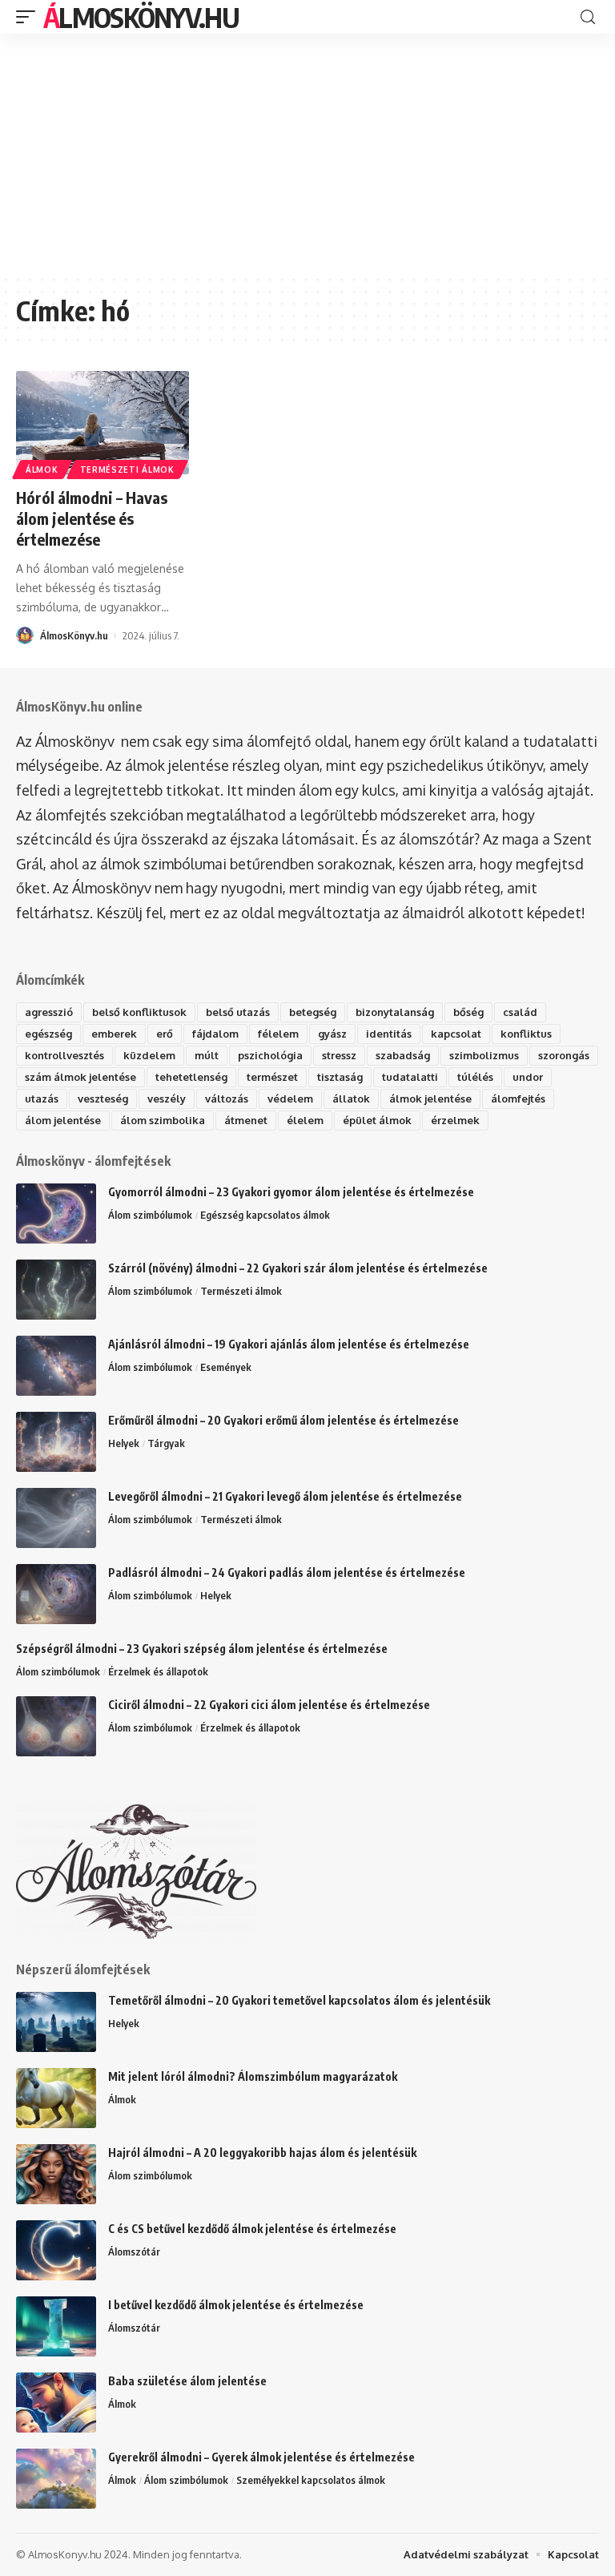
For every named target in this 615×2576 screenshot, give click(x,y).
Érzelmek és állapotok (158, 1671)
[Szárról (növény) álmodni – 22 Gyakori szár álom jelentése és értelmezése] (56, 1290)
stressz (339, 1055)
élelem (305, 1120)
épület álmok (377, 1120)
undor (528, 1077)
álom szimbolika (163, 1120)
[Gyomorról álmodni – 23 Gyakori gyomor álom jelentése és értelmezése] (56, 1213)
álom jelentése (63, 1120)
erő (165, 1034)
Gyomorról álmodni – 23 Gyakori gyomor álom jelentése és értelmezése (291, 1192)
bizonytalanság (395, 1012)
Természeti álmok (127, 470)
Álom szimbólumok (150, 1215)
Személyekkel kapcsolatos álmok (311, 2480)
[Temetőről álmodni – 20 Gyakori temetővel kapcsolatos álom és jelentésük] (56, 2022)
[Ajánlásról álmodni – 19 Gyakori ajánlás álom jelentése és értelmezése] (56, 1366)
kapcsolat (456, 1034)
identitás (389, 1034)
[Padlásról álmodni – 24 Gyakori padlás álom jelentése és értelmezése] (56, 1594)
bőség (468, 1012)
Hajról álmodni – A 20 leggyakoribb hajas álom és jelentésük (262, 2153)
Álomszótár (134, 2251)
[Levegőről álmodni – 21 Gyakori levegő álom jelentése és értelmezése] (56, 1518)
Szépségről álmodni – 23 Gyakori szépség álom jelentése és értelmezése (202, 1649)
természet (272, 1077)
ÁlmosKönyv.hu (141, 17)
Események (226, 1367)
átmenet (246, 1120)
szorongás (564, 1055)
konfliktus (526, 1034)
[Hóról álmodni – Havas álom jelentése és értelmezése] (102, 423)
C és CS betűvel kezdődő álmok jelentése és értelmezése (252, 2229)
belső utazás (238, 1012)
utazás (42, 1099)
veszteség (103, 1099)
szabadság (403, 1055)
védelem (290, 1099)
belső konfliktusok (139, 1012)
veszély (167, 1099)
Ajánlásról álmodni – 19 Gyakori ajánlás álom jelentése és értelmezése (289, 1344)
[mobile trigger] (30, 17)
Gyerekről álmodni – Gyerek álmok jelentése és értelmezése (261, 2457)
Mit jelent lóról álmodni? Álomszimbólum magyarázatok (253, 2076)
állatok (351, 1099)
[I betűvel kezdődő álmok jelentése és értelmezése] (56, 2326)
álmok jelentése (430, 1099)
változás (227, 1099)
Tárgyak (166, 1443)
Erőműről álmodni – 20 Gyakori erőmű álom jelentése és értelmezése (283, 1420)
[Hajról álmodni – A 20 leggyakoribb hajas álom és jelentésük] (56, 2174)
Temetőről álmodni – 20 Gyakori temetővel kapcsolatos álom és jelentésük (299, 2000)
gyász (332, 1034)
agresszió (49, 1012)
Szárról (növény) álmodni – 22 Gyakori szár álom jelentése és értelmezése (298, 1268)
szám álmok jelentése (80, 1077)
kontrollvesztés (64, 1055)
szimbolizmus (484, 1055)
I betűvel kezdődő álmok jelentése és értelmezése (236, 2305)
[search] (588, 17)
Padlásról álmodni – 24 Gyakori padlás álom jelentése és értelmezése (287, 1572)
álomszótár (436, 839)
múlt (207, 1055)
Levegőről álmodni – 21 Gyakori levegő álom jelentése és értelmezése (285, 1496)
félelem (278, 1034)
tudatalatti (410, 1077)
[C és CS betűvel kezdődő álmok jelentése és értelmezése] (56, 2250)
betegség (313, 1012)
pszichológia (270, 1055)
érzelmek (455, 1120)
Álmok (42, 470)
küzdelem (149, 1055)
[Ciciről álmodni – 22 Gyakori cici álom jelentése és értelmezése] (56, 1726)
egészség (48, 1034)
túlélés (475, 1077)
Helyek (124, 1443)
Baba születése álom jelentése (187, 2381)
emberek (114, 1034)
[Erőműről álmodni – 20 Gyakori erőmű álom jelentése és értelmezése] (56, 1442)
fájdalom (215, 1034)
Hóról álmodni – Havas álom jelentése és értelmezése (92, 518)
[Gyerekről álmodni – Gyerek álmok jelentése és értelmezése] (56, 2479)
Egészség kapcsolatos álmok (265, 1215)
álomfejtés (518, 1099)
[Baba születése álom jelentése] (56, 2403)
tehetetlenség (191, 1077)
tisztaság (340, 1077)
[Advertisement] (307, 154)
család (520, 1012)
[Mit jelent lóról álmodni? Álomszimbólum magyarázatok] (56, 2098)
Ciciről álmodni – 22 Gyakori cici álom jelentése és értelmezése (269, 1705)
